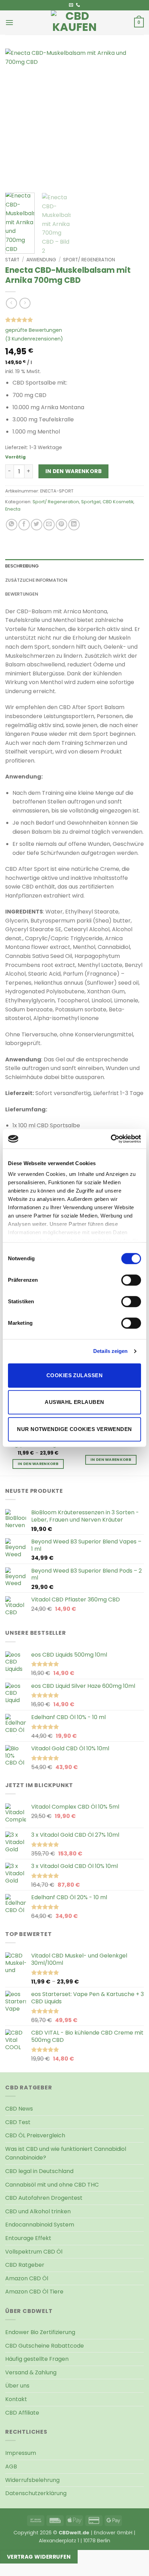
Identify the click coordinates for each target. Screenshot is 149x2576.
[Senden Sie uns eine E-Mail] (71, 5)
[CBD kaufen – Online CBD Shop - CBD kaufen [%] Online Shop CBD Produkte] (74, 23)
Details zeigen (110, 1351)
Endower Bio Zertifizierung (40, 2332)
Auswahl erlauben (74, 1402)
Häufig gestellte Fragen (37, 2359)
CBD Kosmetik (118, 502)
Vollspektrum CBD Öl (34, 2252)
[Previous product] (25, 303)
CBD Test (18, 2122)
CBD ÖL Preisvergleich (35, 2135)
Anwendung (41, 260)
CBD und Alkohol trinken (38, 2211)
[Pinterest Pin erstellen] (62, 525)
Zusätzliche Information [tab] (36, 580)
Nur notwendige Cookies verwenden (74, 1429)
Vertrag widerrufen (39, 2557)
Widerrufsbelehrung (32, 2480)
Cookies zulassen (74, 1375)
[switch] (131, 1280)
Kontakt (16, 2399)
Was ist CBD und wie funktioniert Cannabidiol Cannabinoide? (66, 2153)
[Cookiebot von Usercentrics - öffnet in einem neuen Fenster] (111, 1139)
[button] (9, 22)
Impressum (21, 2453)
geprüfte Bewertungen (34, 330)
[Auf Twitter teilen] (37, 525)
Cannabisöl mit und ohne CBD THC (52, 2185)
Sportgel (91, 502)
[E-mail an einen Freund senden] (49, 525)
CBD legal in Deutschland (39, 2171)
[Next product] (11, 303)
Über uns (17, 2386)
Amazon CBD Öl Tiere (34, 2292)
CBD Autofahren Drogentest (44, 2198)
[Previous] (17, 118)
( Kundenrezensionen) (34, 339)
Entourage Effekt (28, 2238)
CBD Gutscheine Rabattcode (45, 2346)
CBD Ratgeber (25, 2265)
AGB (11, 2466)
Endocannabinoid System (40, 2225)
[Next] (132, 118)
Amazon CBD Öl (27, 2278)
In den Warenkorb (73, 471)
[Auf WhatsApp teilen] (12, 525)
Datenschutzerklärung (36, 2493)
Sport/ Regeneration (89, 260)
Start (12, 260)
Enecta (13, 509)
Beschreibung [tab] (22, 566)
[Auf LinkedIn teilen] (74, 525)
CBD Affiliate (22, 2413)
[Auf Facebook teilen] (24, 525)
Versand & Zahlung (31, 2372)
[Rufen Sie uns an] (78, 5)
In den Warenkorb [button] (111, 1460)
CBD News (19, 2109)
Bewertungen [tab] (22, 594)
